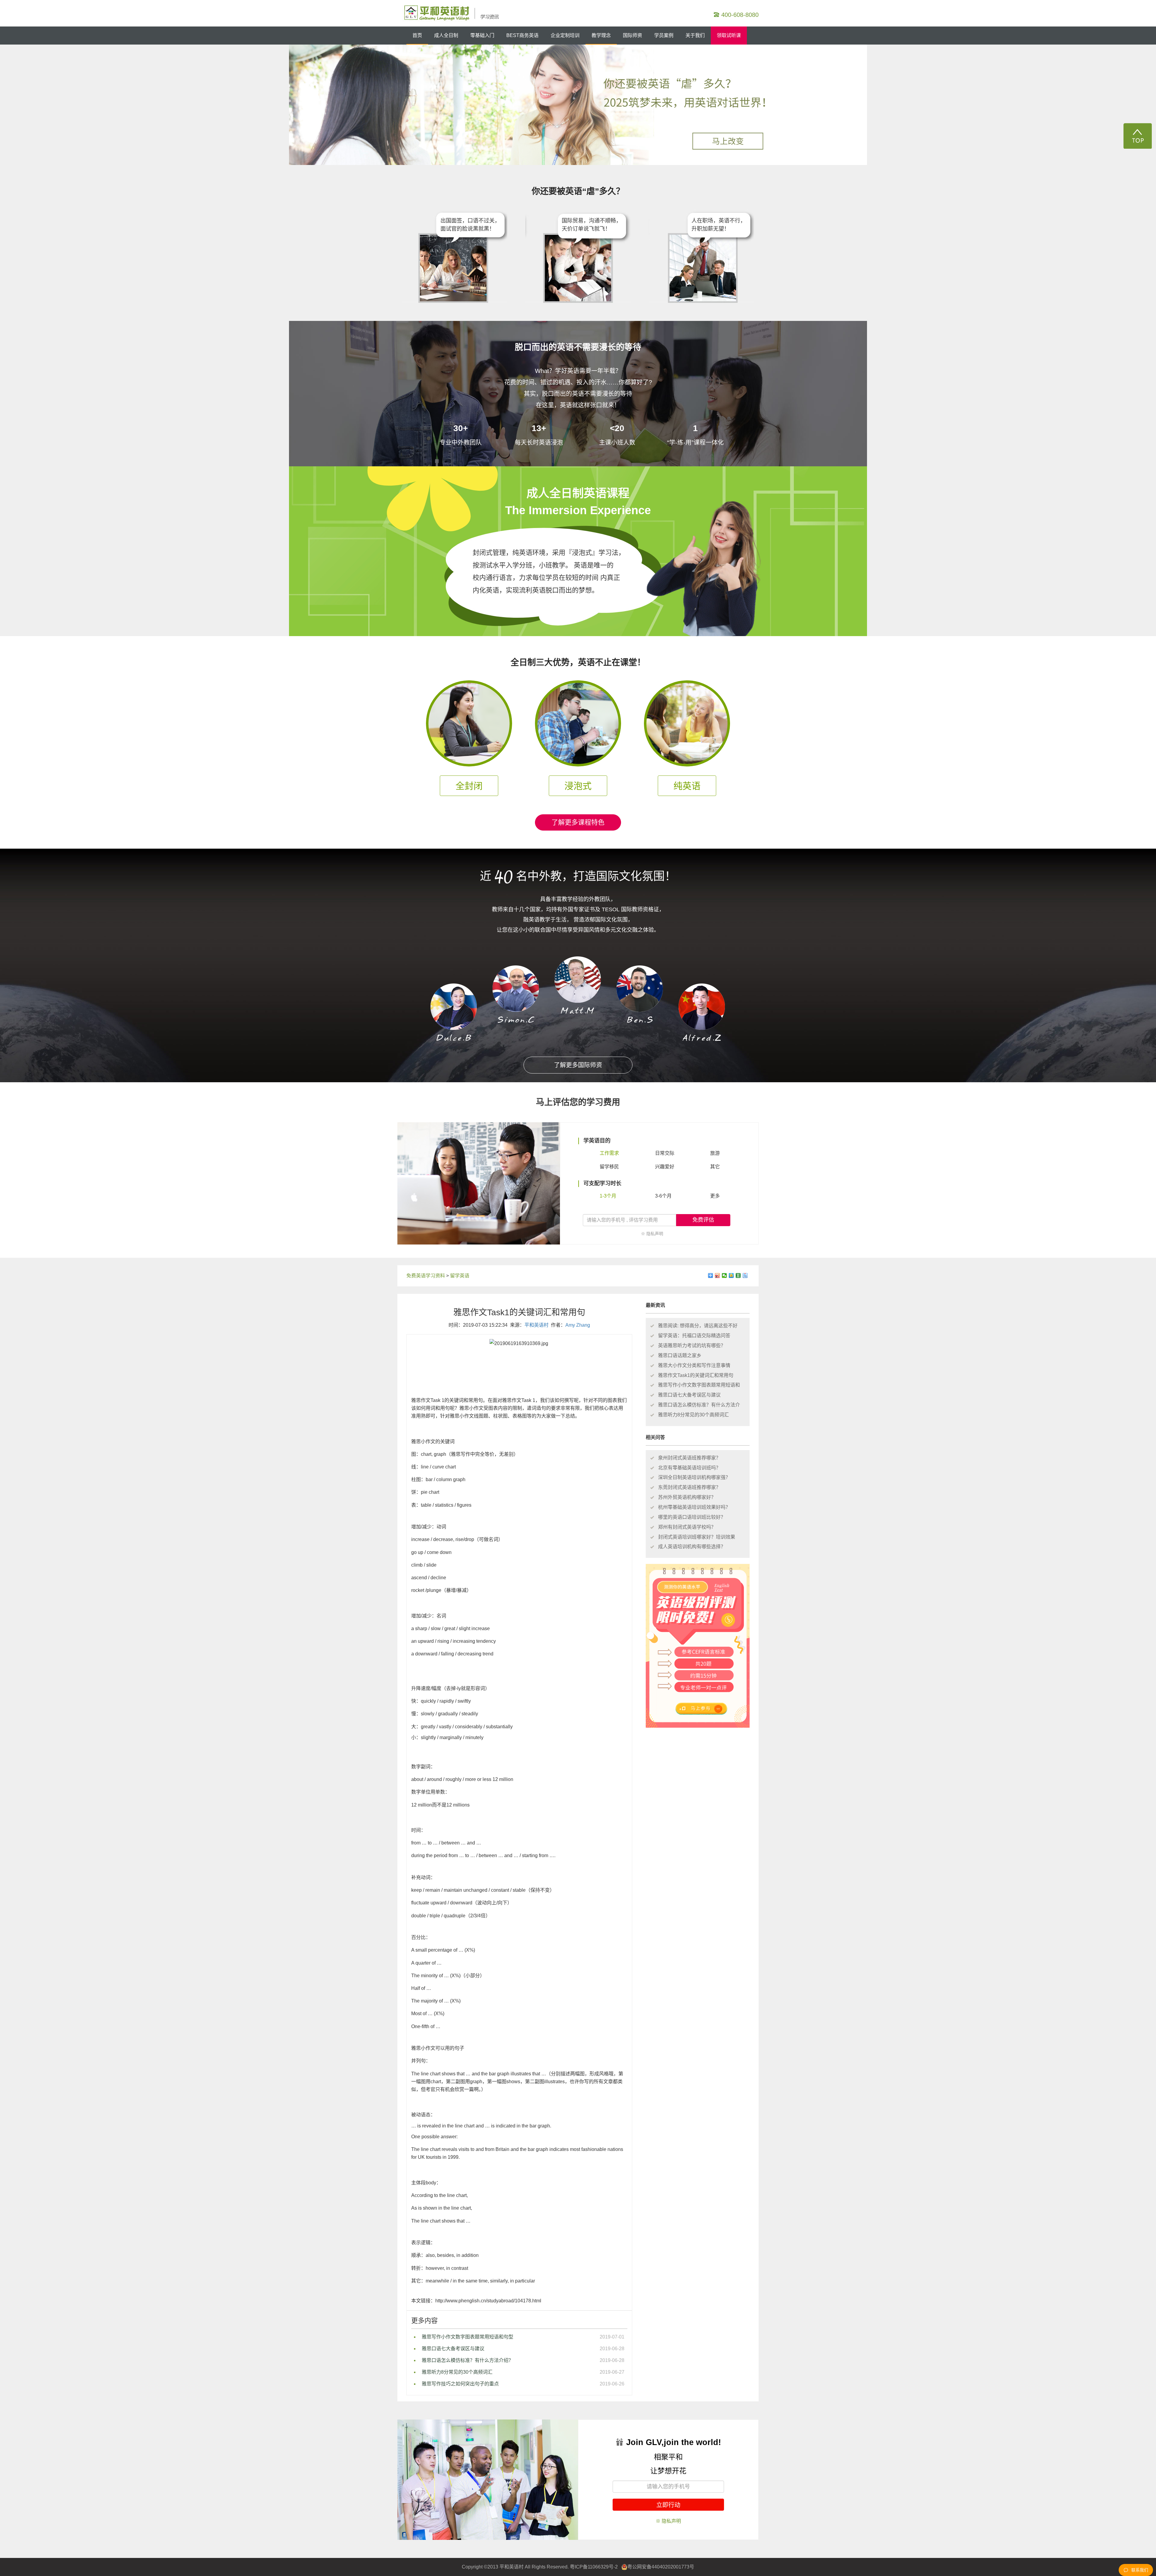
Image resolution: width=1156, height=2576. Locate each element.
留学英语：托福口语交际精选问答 (694, 1336)
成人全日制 (446, 35)
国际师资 (632, 35)
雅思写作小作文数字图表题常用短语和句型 (468, 2337)
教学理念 (601, 35)
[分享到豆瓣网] (738, 1276)
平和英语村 (536, 1325)
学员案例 (664, 35)
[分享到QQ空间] (731, 1276)
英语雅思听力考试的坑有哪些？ (692, 1345)
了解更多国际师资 (578, 1065)
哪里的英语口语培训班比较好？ (692, 1517)
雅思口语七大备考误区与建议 (453, 2349)
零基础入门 (482, 35)
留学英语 (460, 1276)
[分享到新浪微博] (718, 1276)
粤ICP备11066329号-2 (594, 2567)
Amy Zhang (578, 1325)
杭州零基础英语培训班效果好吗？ (694, 1507)
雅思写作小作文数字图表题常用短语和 (699, 1385)
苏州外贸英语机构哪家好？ (687, 1497)
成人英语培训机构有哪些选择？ (692, 1547)
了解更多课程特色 (578, 822)
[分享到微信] (724, 1276)
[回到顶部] (1138, 136)
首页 (417, 35)
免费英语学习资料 (426, 1276)
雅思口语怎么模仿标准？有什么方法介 (699, 1405)
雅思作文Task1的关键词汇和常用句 (696, 1375)
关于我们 (695, 35)
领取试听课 (729, 35)
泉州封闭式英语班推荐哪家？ (689, 1458)
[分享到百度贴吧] (745, 1276)
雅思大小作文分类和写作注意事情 (694, 1365)
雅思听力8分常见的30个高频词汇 (457, 2372)
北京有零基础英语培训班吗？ (689, 1468)
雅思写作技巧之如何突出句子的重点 (460, 2384)
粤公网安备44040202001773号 (661, 2567)
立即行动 (668, 2505)
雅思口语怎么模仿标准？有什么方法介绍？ (468, 2360)
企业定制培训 (565, 35)
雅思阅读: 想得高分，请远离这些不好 (698, 1326)
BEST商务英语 (522, 35)
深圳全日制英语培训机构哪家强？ (694, 1477)
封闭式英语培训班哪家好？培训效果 (697, 1537)
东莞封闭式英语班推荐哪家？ (689, 1487)
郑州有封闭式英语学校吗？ (687, 1527)
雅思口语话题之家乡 (680, 1355)
